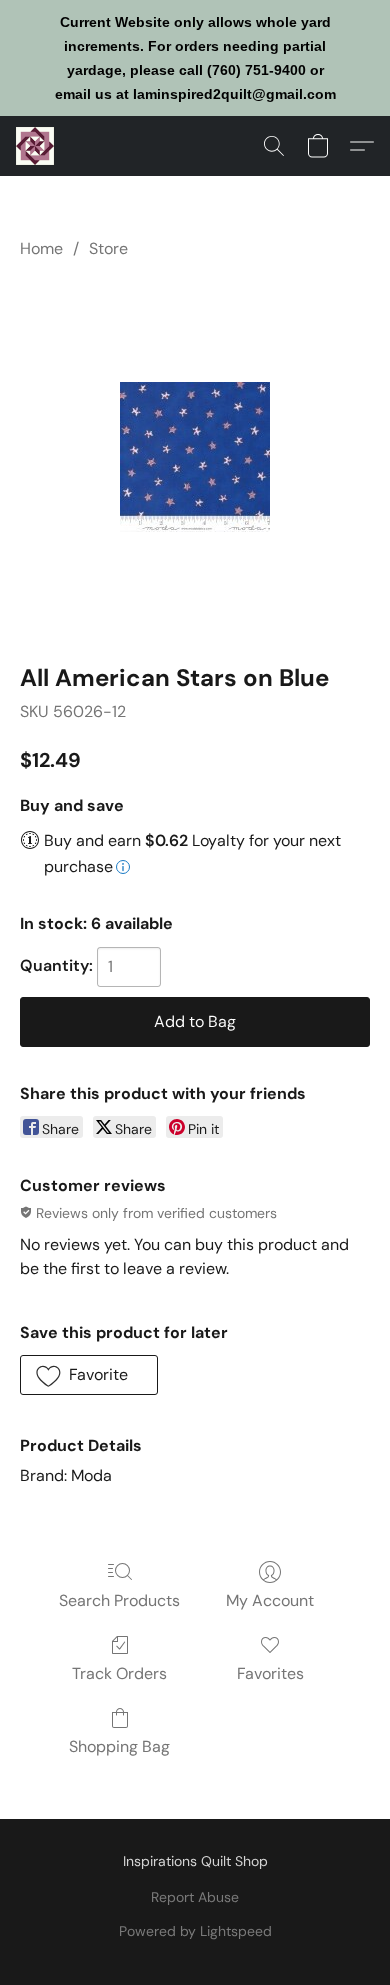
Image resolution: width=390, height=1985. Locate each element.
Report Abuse (195, 1897)
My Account (270, 1600)
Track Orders (119, 1673)
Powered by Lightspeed (195, 1931)
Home (41, 248)
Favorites (270, 1673)
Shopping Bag (119, 1746)
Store (108, 248)
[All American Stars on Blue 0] (195, 457)
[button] (36, 146)
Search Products (119, 1600)
